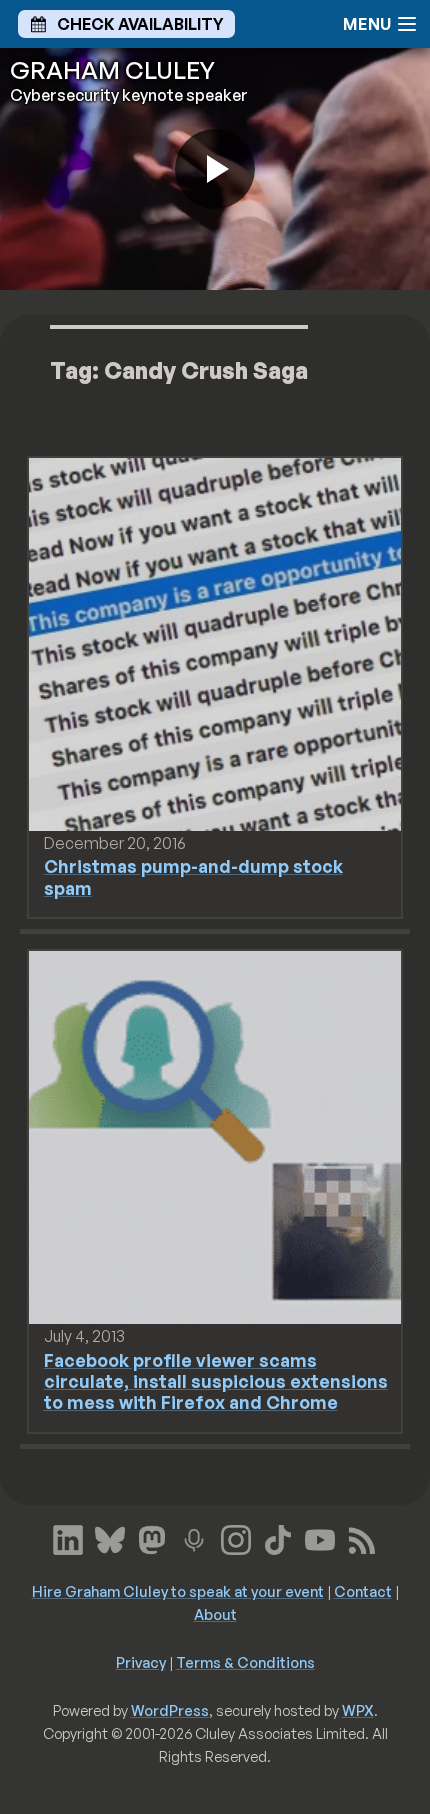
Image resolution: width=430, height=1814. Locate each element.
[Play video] (215, 169)
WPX (358, 1710)
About (215, 1614)
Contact (363, 1591)
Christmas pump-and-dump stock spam (193, 876)
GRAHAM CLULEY (112, 70)
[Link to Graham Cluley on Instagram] (236, 1537)
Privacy (141, 1662)
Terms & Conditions (245, 1662)
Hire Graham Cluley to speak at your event (178, 1591)
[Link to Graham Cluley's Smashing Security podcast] (194, 1537)
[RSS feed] (362, 1537)
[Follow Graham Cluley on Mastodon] (152, 1537)
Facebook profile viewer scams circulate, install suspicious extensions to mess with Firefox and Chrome (216, 1381)
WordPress (170, 1710)
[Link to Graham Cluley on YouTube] (320, 1537)
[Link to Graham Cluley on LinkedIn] (68, 1537)
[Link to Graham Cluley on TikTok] (278, 1537)
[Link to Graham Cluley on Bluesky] (110, 1537)
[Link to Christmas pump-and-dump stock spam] (215, 643)
